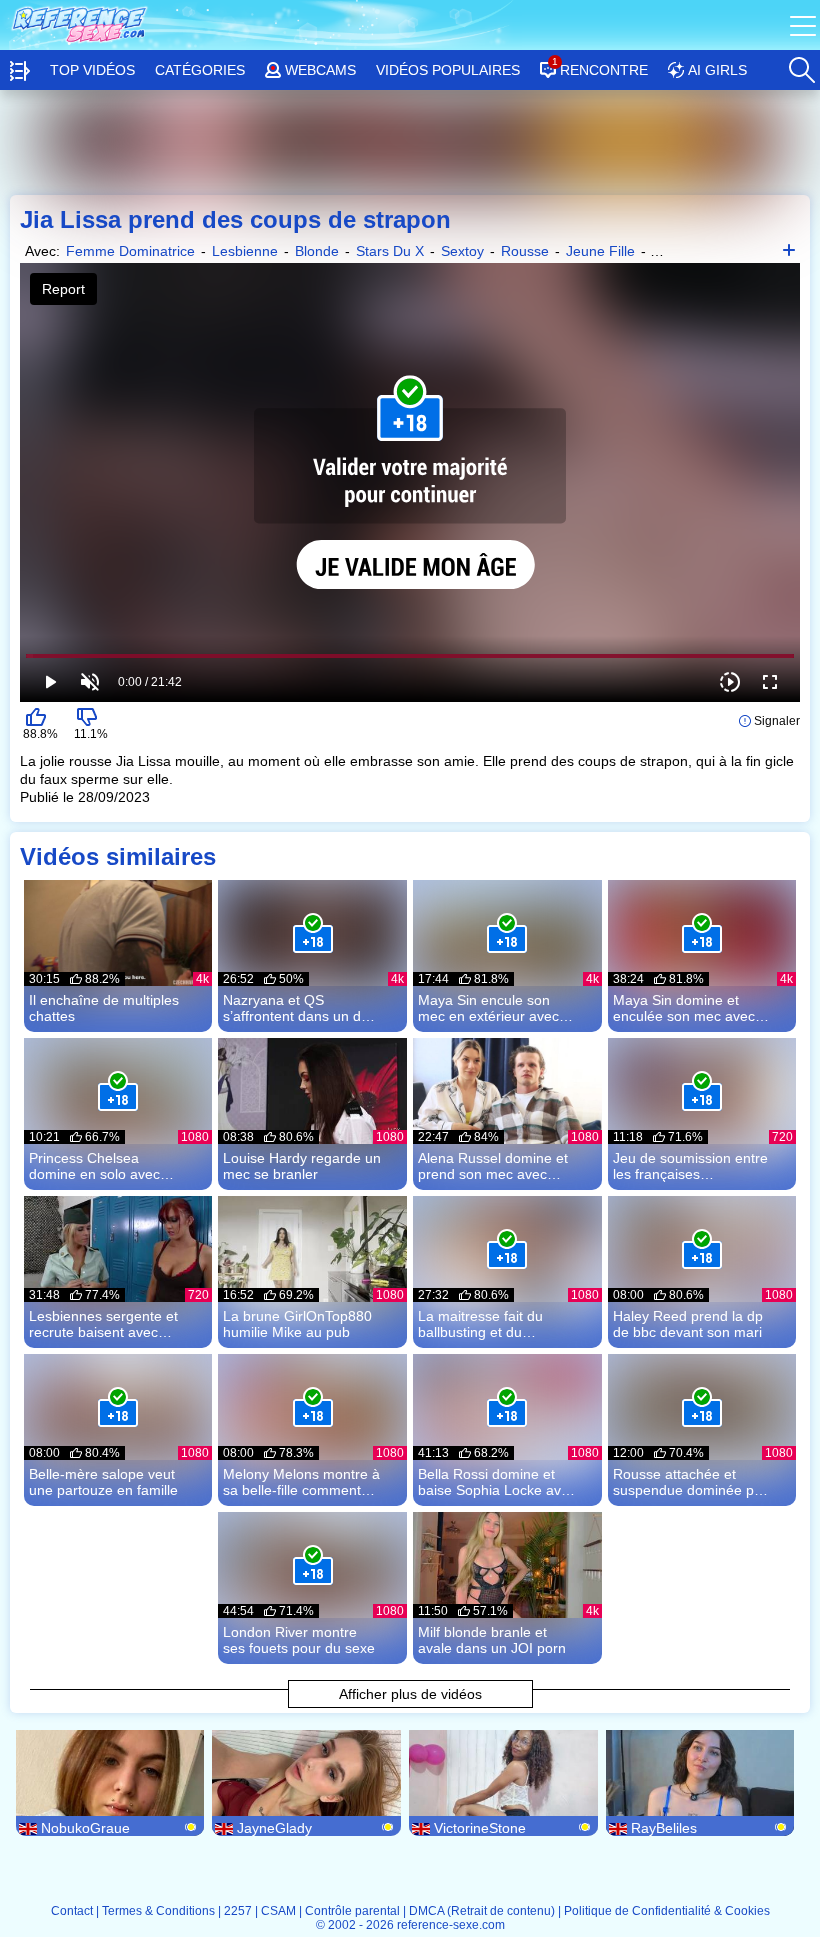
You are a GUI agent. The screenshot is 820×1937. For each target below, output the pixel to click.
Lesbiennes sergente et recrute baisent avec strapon (103, 1324)
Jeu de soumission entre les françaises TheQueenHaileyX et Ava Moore (690, 1166)
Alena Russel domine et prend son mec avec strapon (493, 1166)
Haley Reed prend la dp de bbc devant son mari (688, 1324)
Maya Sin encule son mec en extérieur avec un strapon (488, 1008)
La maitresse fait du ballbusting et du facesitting (480, 1324)
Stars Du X (390, 251)
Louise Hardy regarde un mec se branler (302, 1166)
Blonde (317, 251)
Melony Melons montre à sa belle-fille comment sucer (301, 1482)
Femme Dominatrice (130, 251)
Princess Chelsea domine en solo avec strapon (94, 1166)
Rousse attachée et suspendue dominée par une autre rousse (690, 1482)
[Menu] (805, 25)
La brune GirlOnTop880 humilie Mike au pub (297, 1324)
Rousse (525, 251)
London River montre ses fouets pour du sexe (299, 1640)
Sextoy (462, 251)
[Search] (800, 65)
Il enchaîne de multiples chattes (104, 1008)
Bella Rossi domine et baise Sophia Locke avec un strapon (497, 1482)
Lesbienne (245, 251)
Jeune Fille (600, 251)
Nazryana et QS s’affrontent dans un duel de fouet (301, 1008)
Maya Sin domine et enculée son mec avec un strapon (684, 1008)
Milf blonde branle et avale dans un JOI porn (492, 1640)
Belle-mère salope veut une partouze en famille (103, 1482)
